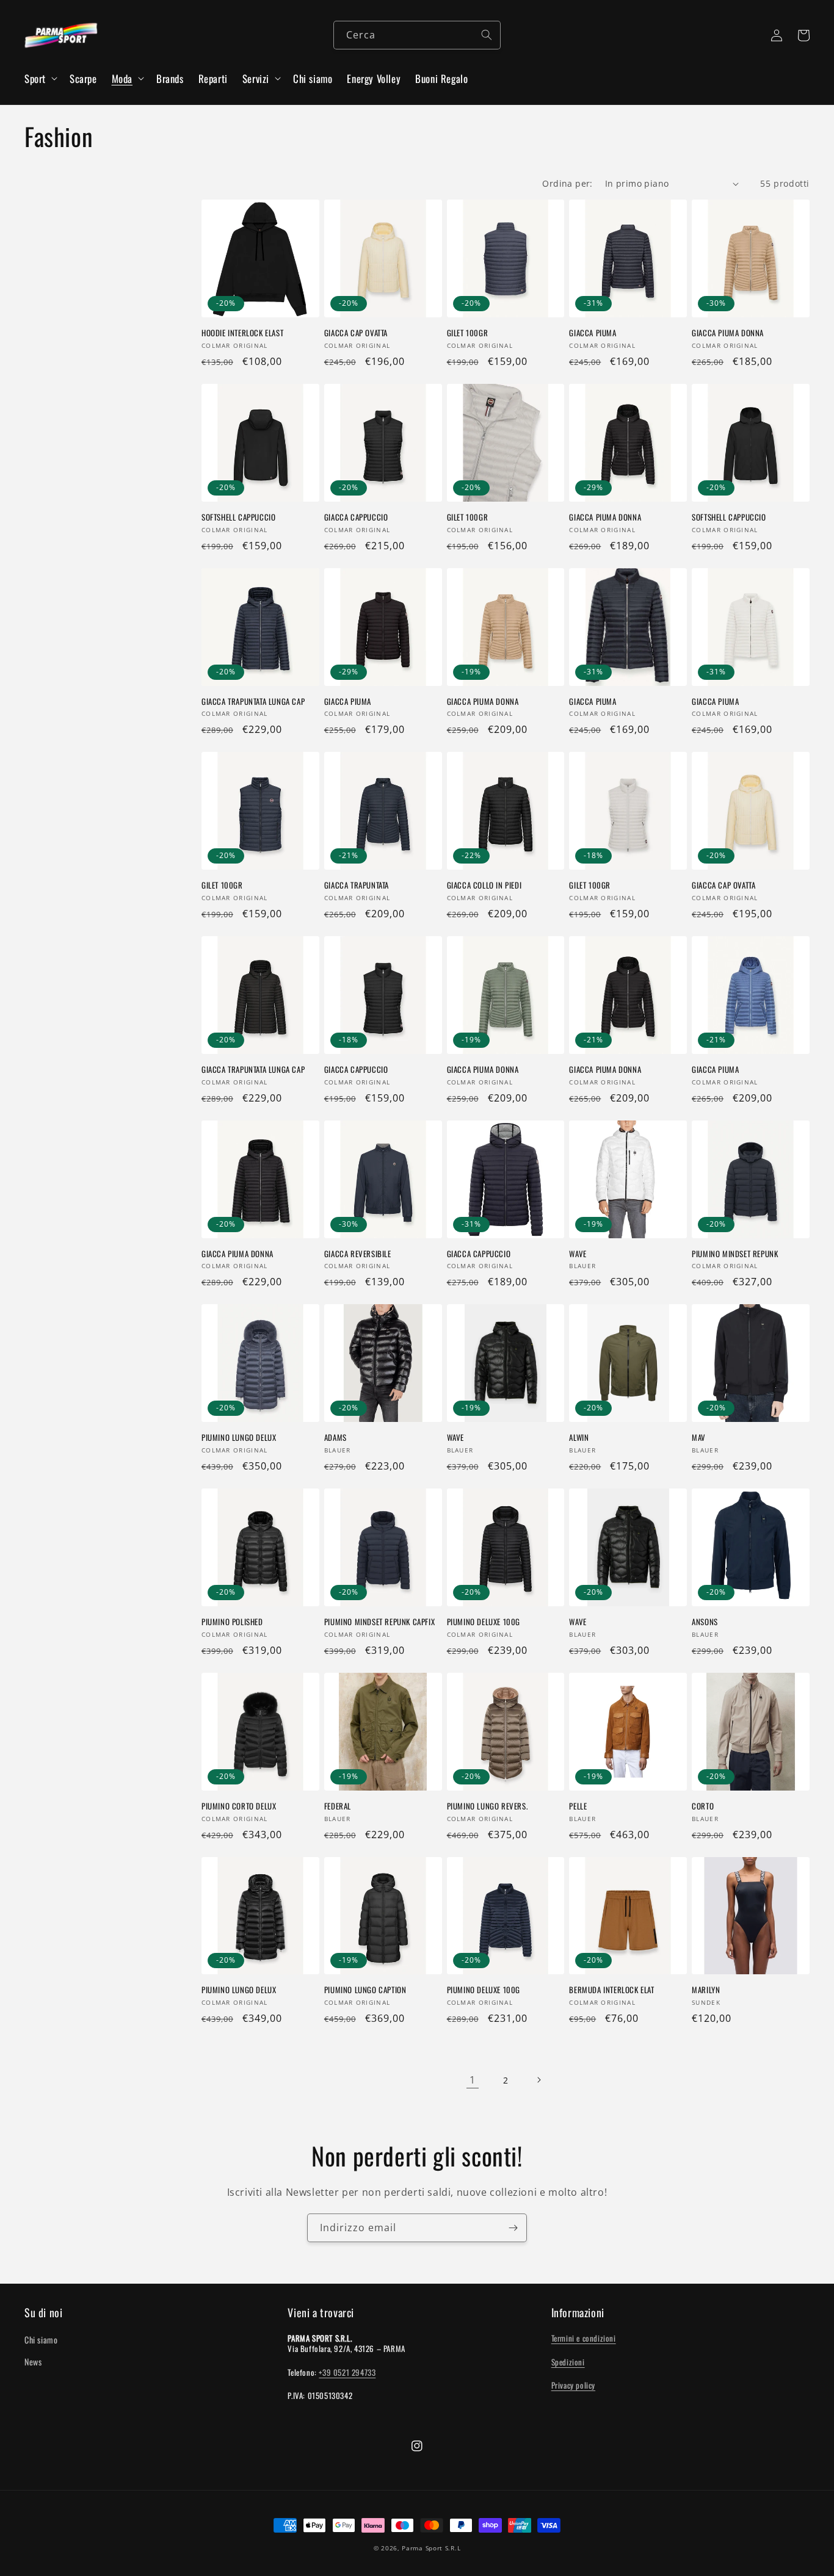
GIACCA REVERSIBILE (358, 1254)
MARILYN (706, 1990)
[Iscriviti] (513, 2228)
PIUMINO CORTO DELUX (239, 1806)
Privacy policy (573, 2385)
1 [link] (473, 2080)
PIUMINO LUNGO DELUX (239, 1438)
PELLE (578, 1806)
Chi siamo (41, 2340)
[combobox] (417, 35)
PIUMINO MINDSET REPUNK (735, 1254)
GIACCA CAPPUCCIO (356, 517)
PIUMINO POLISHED (232, 1622)
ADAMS (335, 1438)
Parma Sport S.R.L (431, 2548)
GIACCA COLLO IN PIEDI (484, 885)
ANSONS (705, 1622)
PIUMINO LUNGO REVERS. (488, 1806)
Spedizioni (568, 2362)
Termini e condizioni (584, 2338)
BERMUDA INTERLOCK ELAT (611, 1990)
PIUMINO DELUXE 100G (484, 1622)
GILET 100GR (468, 333)
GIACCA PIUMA (593, 333)
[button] (40, 79)
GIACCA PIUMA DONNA (728, 333)
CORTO (703, 1806)
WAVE (578, 1254)
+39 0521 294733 (347, 2372)
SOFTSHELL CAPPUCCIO (238, 517)
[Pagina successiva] (538, 2080)
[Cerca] (487, 35)
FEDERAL (338, 1806)
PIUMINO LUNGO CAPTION (365, 1990)
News (33, 2361)
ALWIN (579, 1438)
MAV (699, 1438)
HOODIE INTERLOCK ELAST (242, 333)
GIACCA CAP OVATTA (356, 333)
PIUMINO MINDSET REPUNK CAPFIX (379, 1622)
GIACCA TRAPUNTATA (357, 885)
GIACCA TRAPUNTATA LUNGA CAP (253, 702)
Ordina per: (567, 183)
